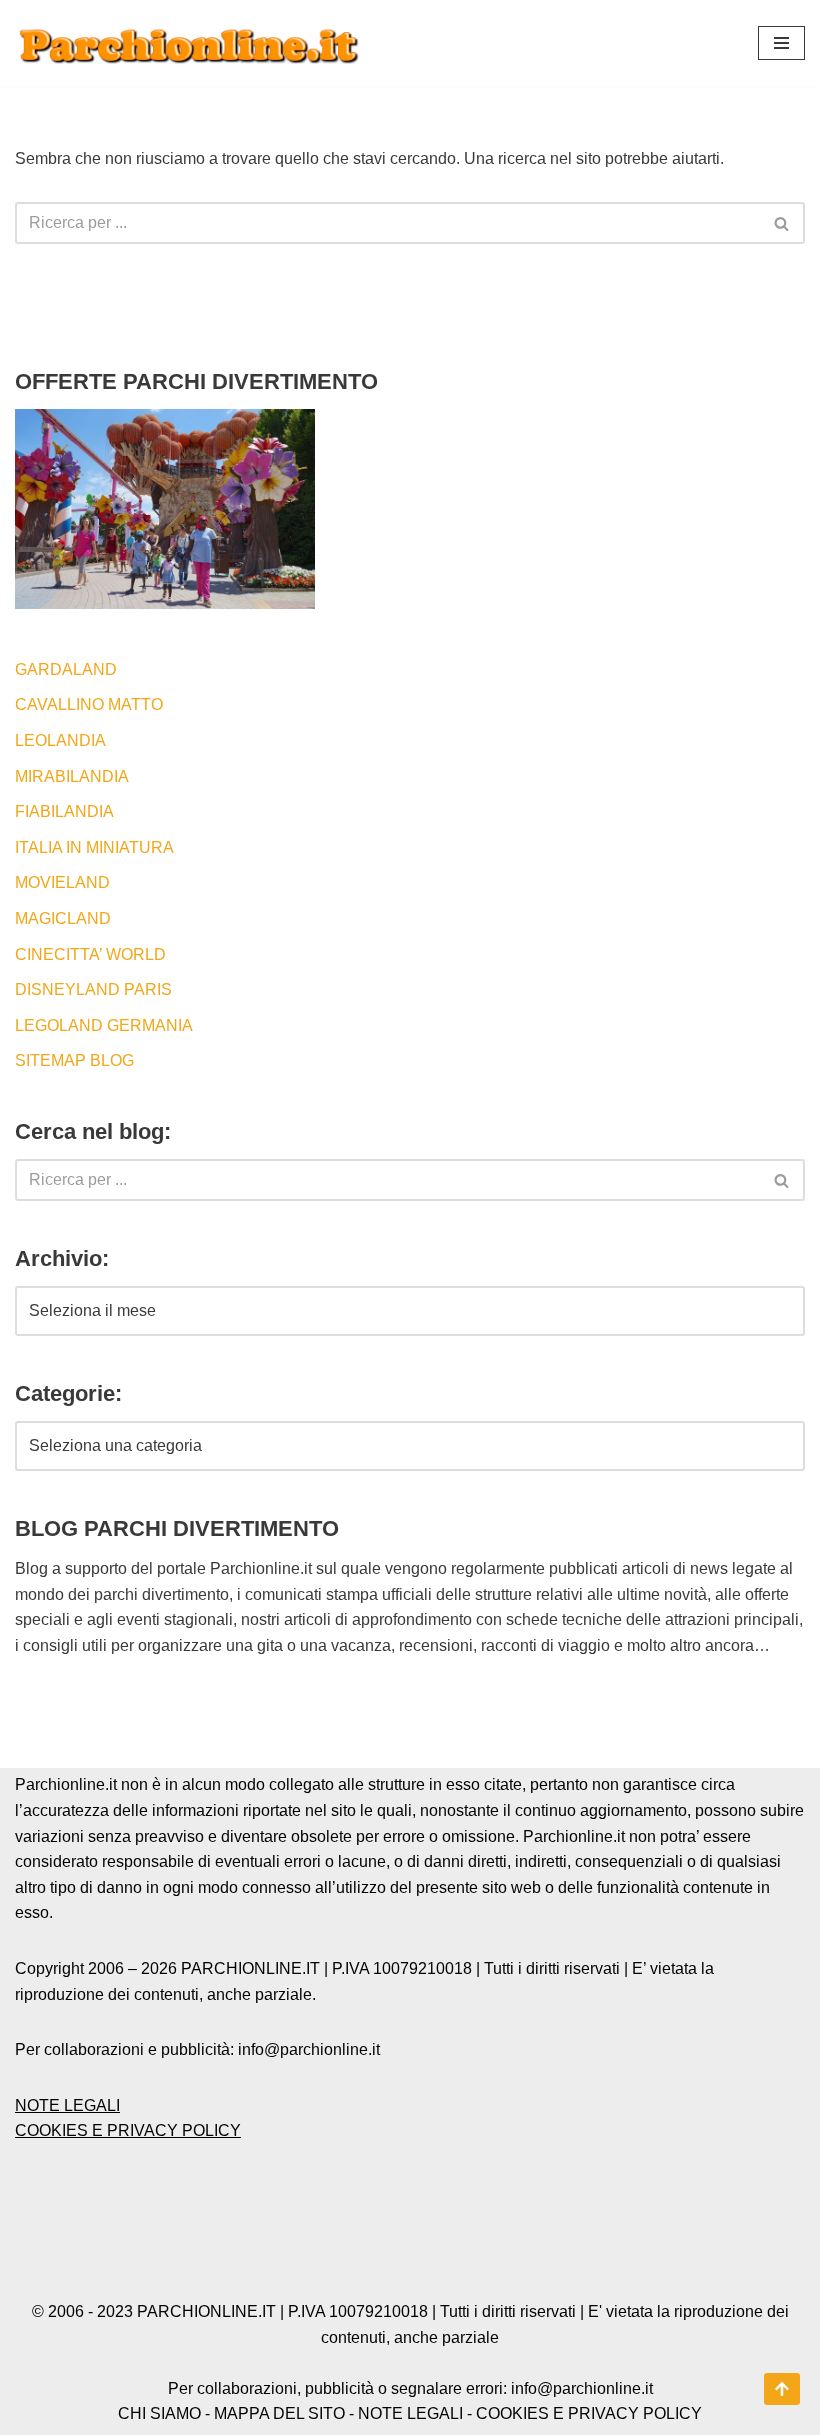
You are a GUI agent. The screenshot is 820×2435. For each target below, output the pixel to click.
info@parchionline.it (582, 2388)
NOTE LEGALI (67, 2105)
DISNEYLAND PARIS (93, 989)
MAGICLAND (63, 918)
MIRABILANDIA (72, 776)
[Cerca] (782, 223)
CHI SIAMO (159, 2413)
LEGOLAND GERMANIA (104, 1025)
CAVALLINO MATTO (89, 704)
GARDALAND (66, 669)
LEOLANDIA (60, 740)
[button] (781, 43)
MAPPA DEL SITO (279, 2413)
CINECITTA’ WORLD (90, 954)
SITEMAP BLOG (74, 1060)
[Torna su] (782, 2389)
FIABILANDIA (64, 811)
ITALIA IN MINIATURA (94, 847)
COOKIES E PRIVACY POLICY (128, 2130)
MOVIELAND (62, 882)
